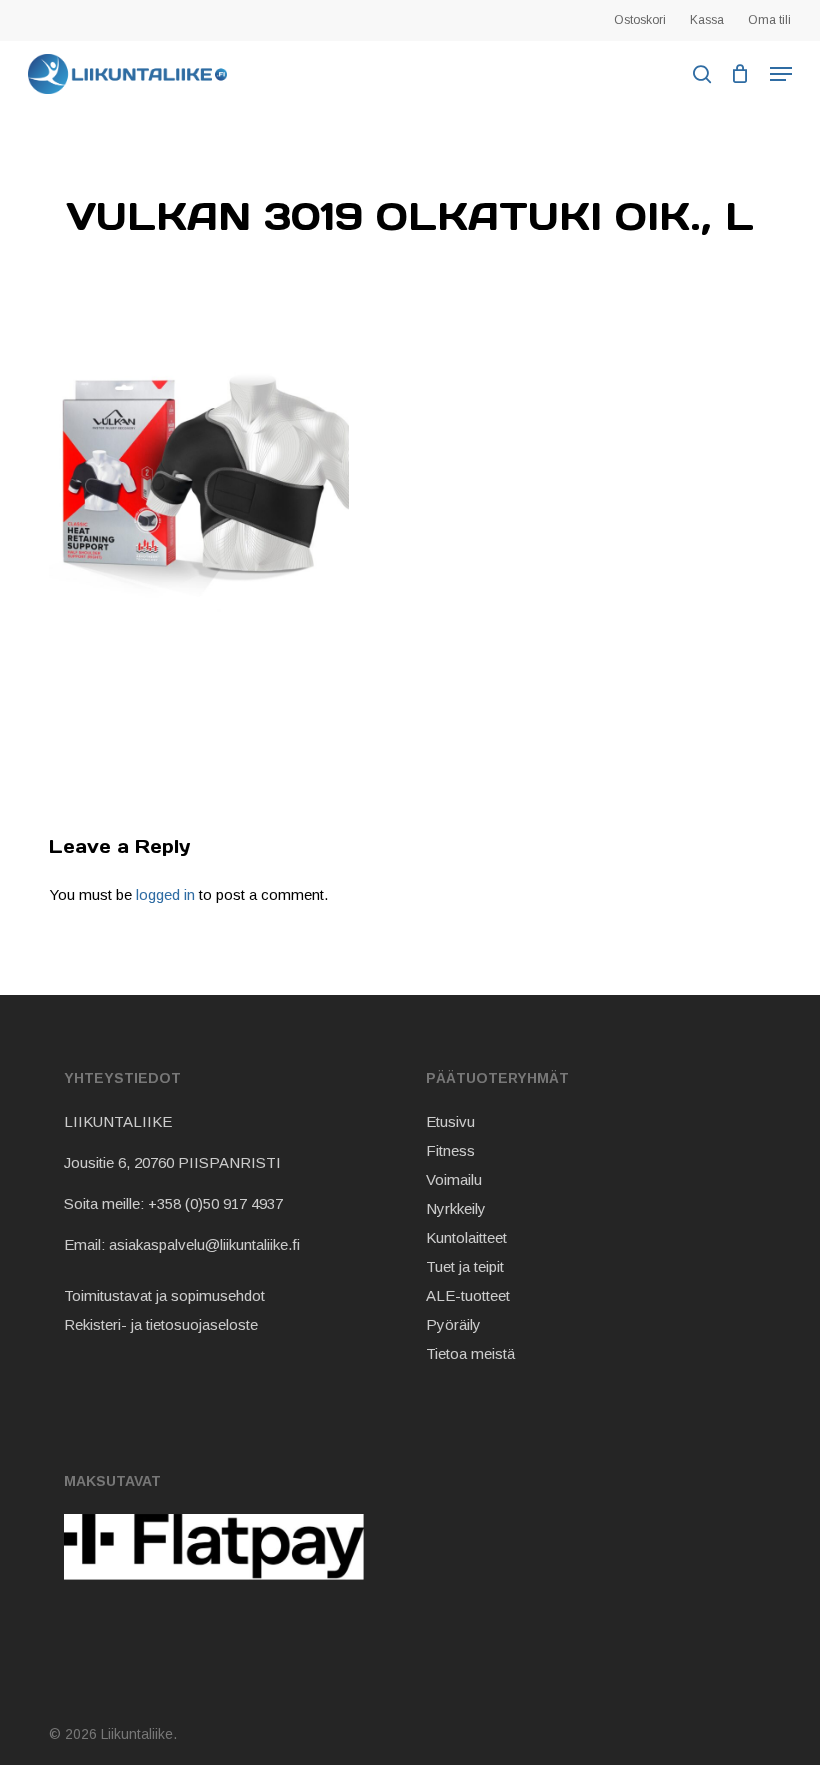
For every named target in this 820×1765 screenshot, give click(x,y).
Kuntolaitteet (466, 1237)
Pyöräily (453, 1324)
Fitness (450, 1150)
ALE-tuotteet (468, 1295)
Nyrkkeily (456, 1208)
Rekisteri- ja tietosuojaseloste (161, 1324)
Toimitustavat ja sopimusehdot (164, 1295)
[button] (781, 74)
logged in (165, 894)
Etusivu (450, 1121)
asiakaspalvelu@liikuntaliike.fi (204, 1244)
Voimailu (454, 1179)
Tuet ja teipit (465, 1266)
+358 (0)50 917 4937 (215, 1203)
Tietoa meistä (470, 1353)
